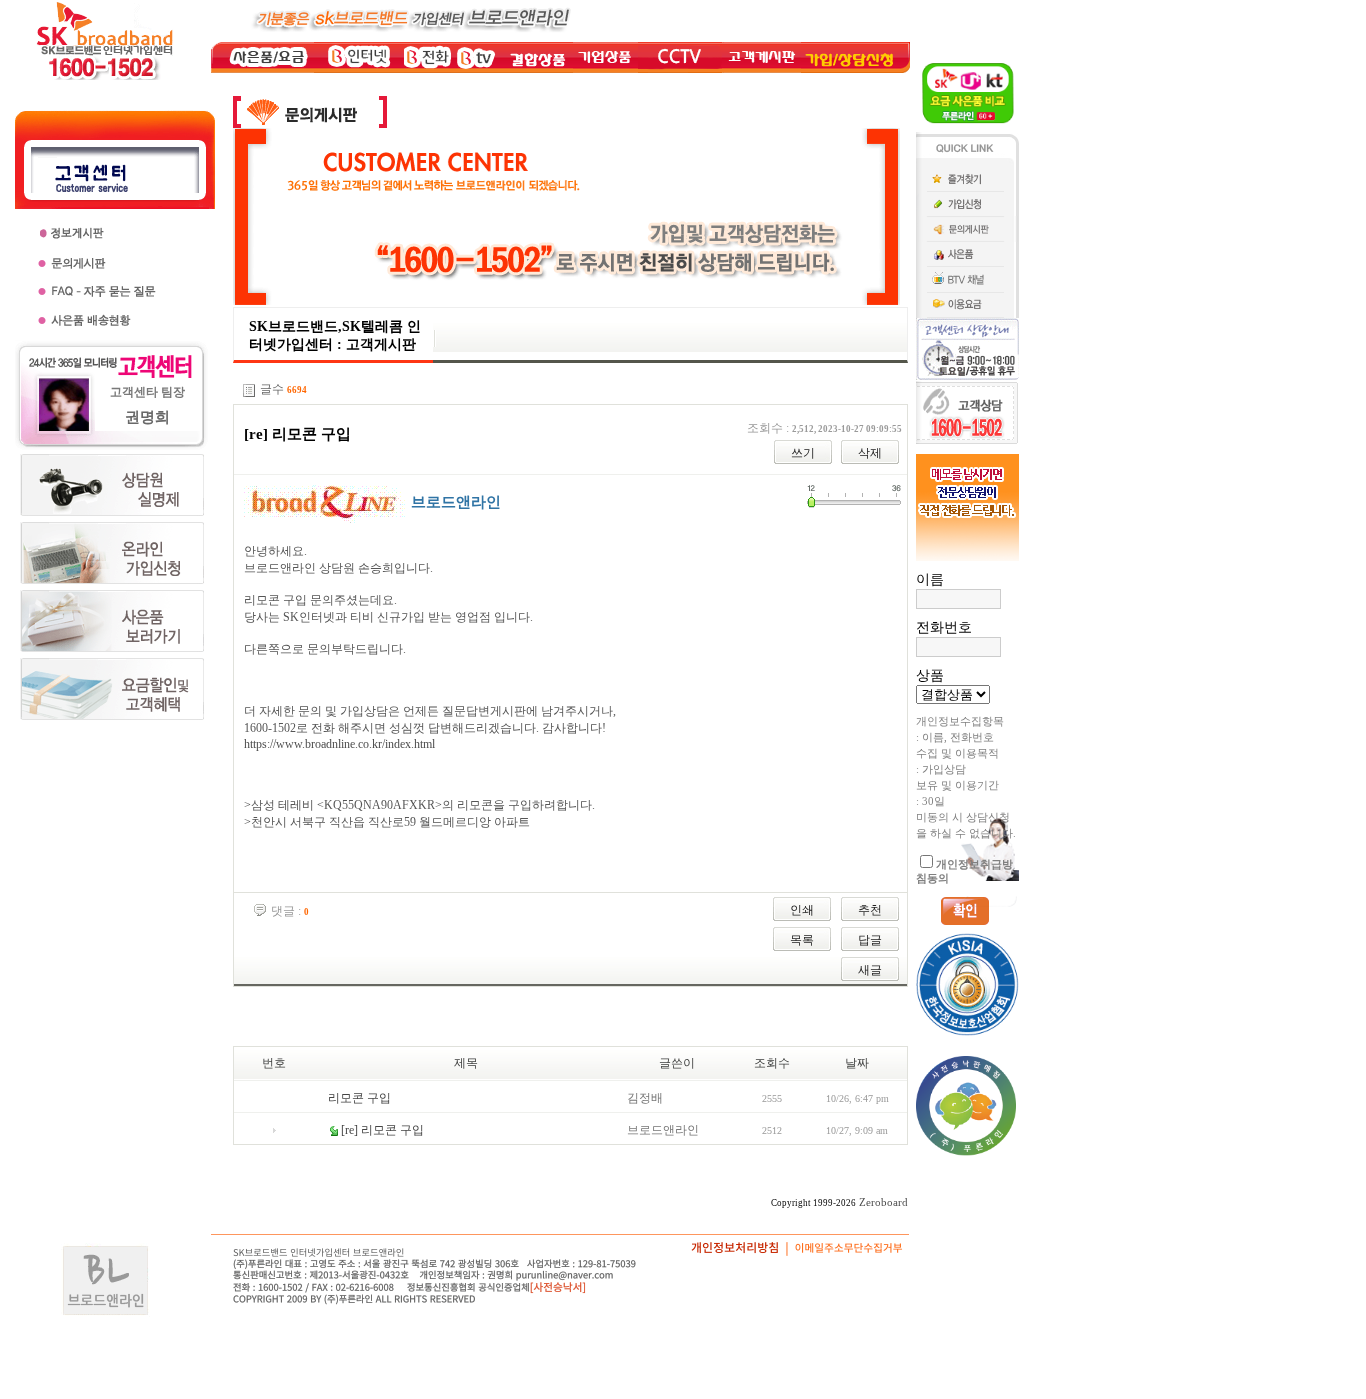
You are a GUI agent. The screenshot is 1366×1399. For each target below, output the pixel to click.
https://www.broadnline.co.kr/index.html (339, 744)
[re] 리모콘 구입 (382, 1130)
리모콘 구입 (359, 1098)
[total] (249, 390)
